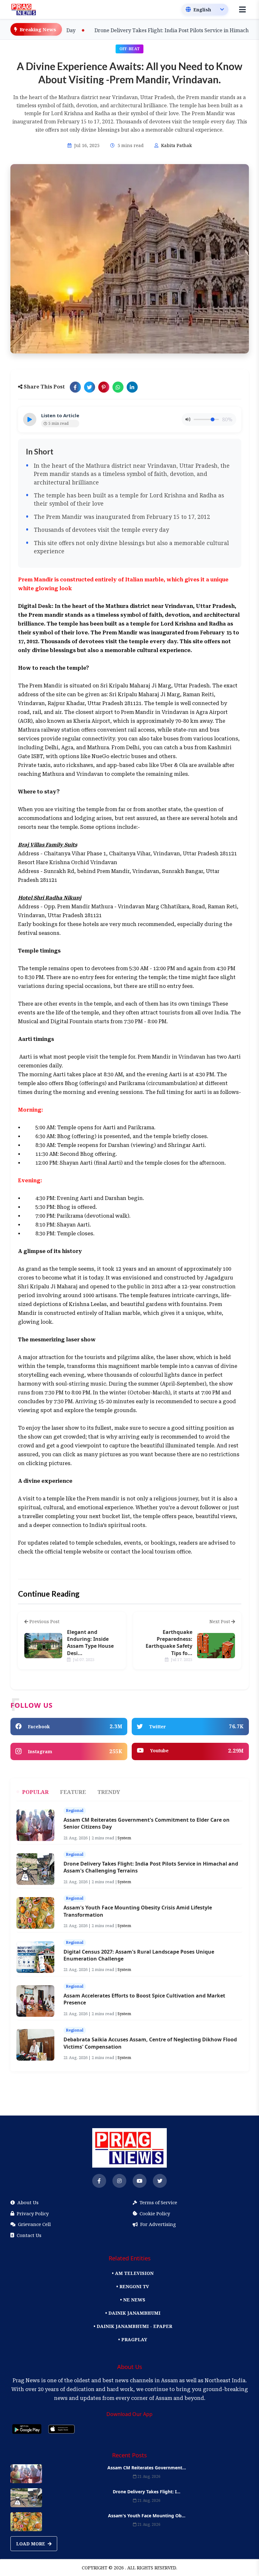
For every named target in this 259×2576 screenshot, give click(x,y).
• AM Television (133, 2273)
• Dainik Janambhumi (133, 2313)
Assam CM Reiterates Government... (147, 2468)
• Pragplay (133, 2339)
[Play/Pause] (30, 419)
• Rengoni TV (133, 2286)
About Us (28, 2202)
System (124, 1838)
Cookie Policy (155, 2213)
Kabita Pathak (176, 145)
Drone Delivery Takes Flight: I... (147, 2492)
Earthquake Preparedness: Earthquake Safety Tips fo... (169, 1643)
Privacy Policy (33, 2213)
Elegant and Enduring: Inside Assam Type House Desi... (90, 1643)
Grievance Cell (34, 2224)
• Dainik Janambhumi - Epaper (133, 2326)
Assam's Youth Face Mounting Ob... (147, 2516)
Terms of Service (158, 2202)
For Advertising (158, 2224)
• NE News (133, 2300)
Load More (31, 2544)
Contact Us (29, 2235)
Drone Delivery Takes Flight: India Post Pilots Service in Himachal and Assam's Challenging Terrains (129, 30)
